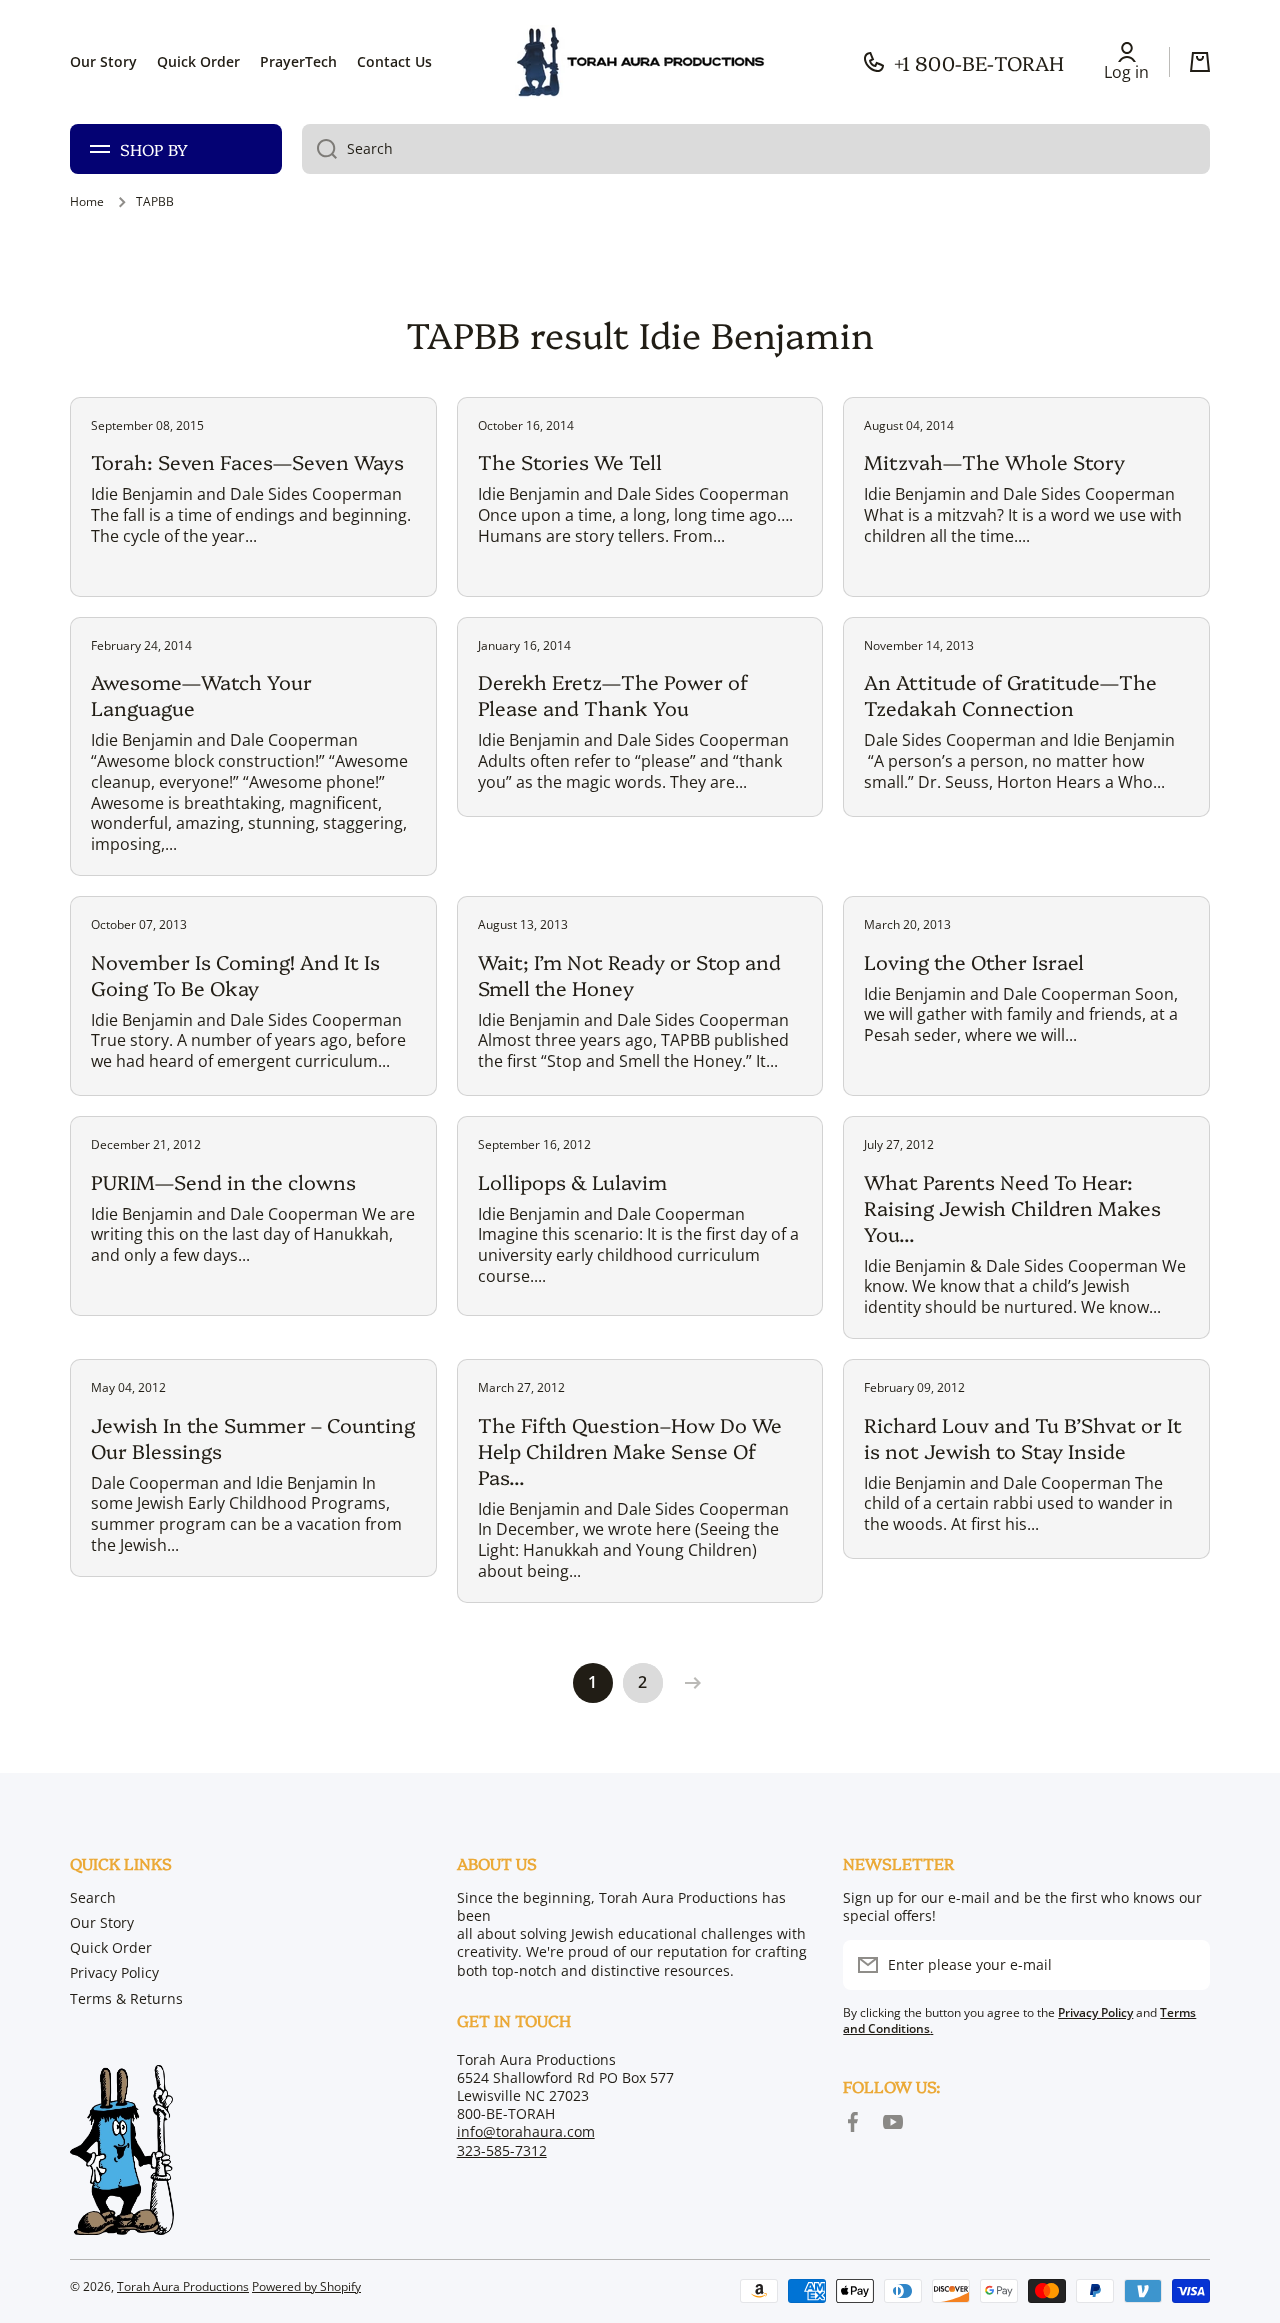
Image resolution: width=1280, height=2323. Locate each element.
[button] (1200, 62)
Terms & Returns (126, 1998)
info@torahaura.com (526, 2131)
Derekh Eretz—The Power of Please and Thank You (613, 694)
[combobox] (756, 149)
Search (93, 1897)
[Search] (319, 149)
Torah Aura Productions (183, 2286)
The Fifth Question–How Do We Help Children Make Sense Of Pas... (630, 1450)
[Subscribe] (1185, 1965)
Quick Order (111, 1947)
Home (87, 202)
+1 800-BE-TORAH (979, 62)
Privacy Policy (114, 1972)
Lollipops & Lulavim (572, 1181)
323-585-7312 (502, 2150)
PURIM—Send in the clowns (223, 1181)
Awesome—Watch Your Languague (201, 694)
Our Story (102, 1922)
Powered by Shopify (306, 2286)
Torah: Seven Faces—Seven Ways (247, 461)
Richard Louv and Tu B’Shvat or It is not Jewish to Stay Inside (1023, 1437)
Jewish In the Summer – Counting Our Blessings (253, 1437)
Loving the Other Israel (974, 961)
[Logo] (640, 62)
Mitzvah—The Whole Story (994, 461)
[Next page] (688, 1683)
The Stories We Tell (570, 461)
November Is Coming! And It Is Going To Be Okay (235, 974)
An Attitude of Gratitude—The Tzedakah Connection (1010, 694)
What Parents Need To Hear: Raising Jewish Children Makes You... (1012, 1207)
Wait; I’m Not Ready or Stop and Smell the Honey (629, 974)
